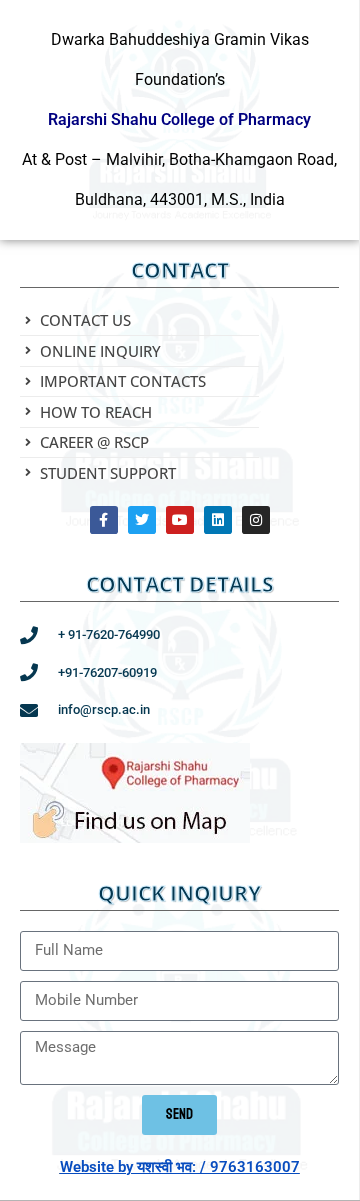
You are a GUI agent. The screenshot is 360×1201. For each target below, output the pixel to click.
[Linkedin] (218, 520)
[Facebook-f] (104, 520)
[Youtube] (180, 520)
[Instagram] (256, 520)
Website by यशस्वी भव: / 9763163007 (180, 1167)
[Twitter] (142, 520)
